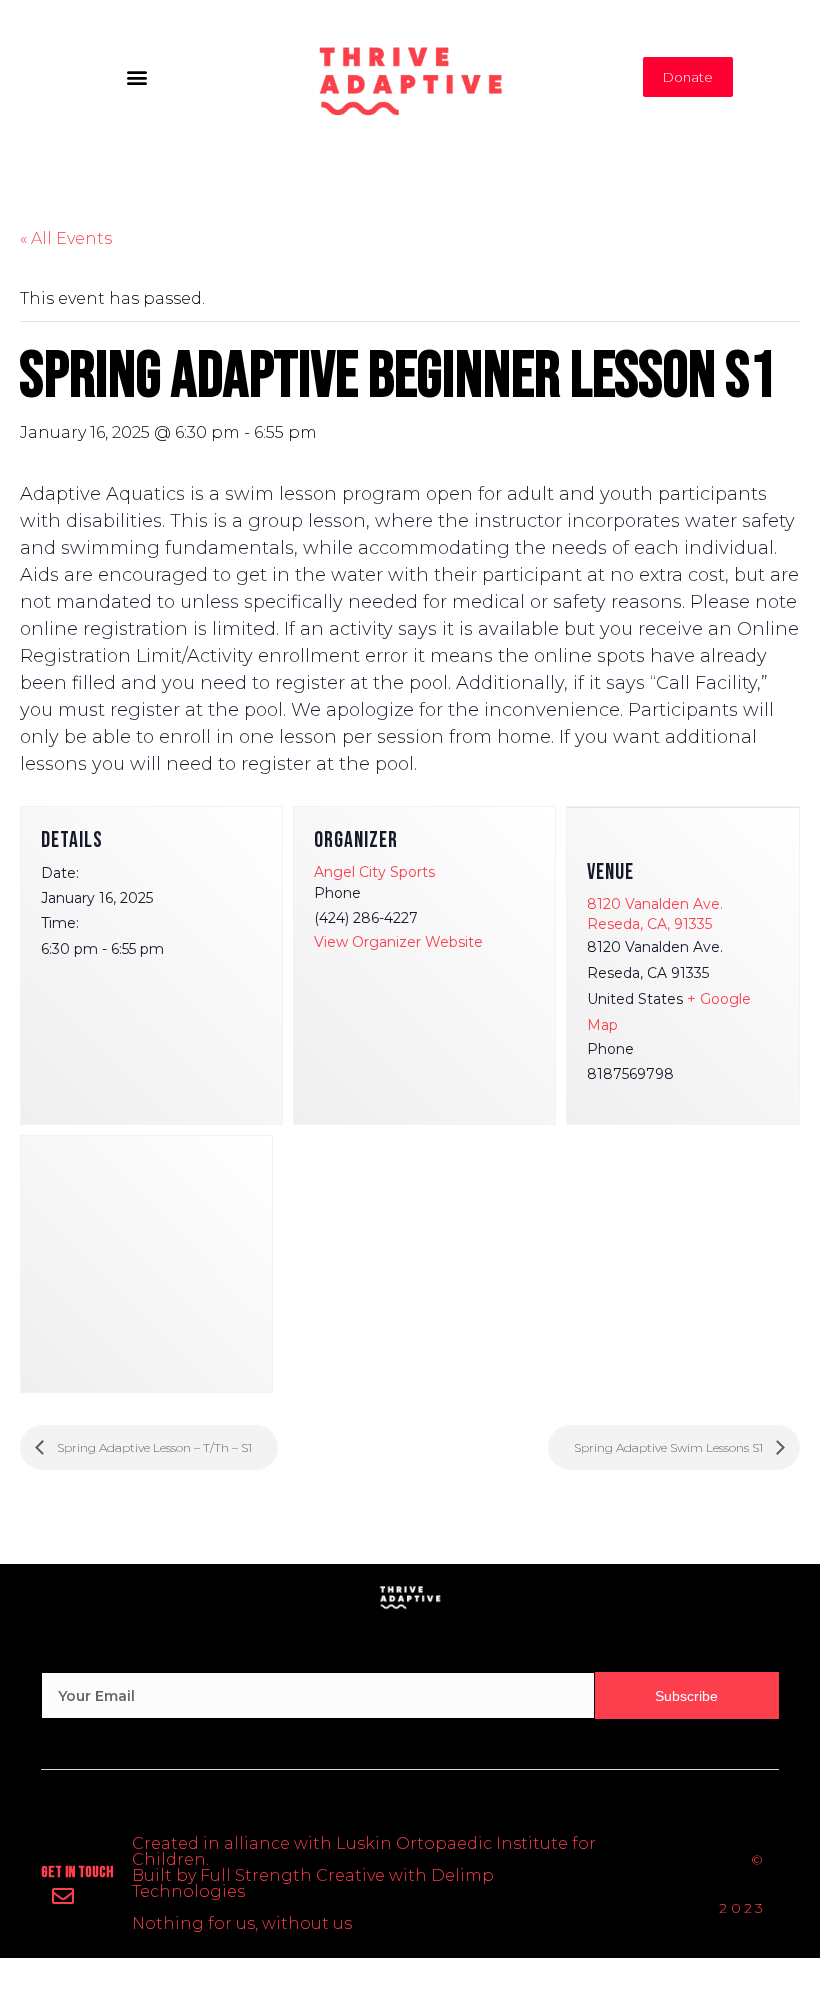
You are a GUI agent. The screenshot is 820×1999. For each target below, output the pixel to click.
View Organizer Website (398, 942)
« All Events (66, 238)
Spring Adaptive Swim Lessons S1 (670, 1447)
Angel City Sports (374, 872)
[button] (136, 76)
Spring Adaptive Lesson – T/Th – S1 (153, 1447)
